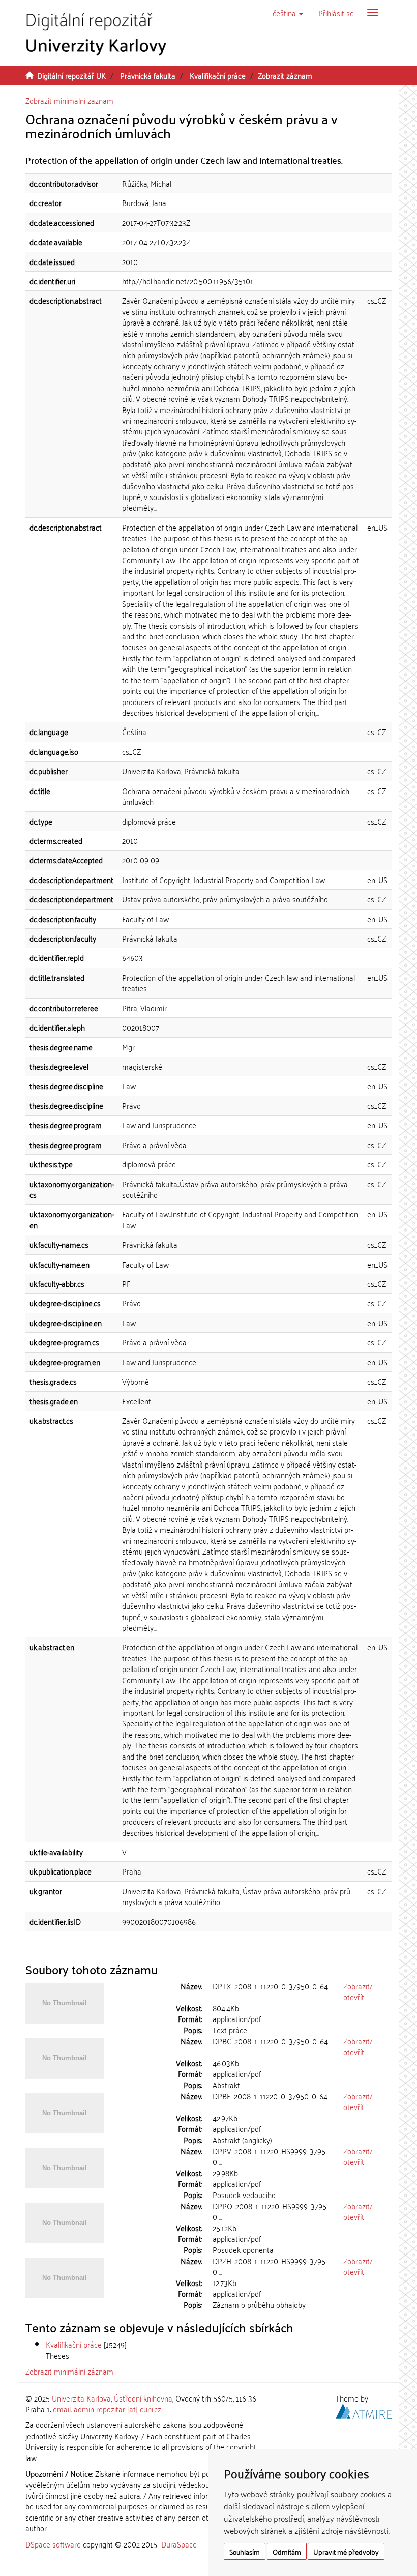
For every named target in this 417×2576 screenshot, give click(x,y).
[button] (288, 13)
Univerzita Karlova (81, 2398)
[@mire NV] (364, 2410)
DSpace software (53, 2544)
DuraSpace (179, 2544)
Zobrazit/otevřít (358, 1991)
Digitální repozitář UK (71, 75)
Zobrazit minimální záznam (69, 100)
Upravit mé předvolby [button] (346, 2551)
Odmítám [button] (287, 2551)
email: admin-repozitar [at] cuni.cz (107, 2409)
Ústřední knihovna (143, 2398)
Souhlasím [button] (245, 2551)
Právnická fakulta (148, 75)
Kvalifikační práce (218, 75)
